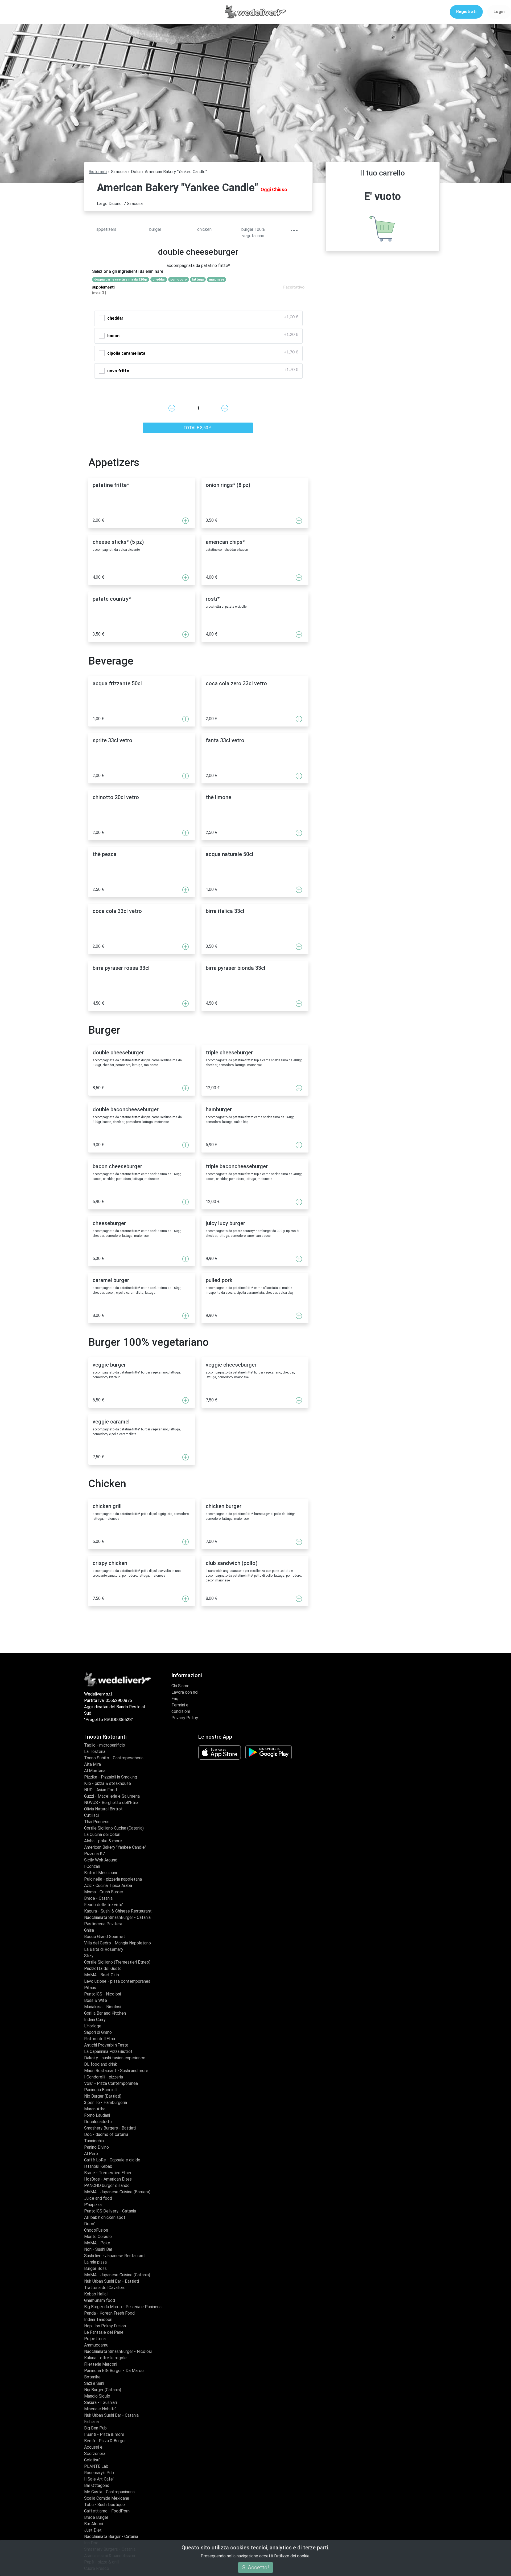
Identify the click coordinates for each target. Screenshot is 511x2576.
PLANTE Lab (96, 2466)
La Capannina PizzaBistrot (108, 2051)
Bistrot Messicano (101, 1873)
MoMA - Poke (97, 2243)
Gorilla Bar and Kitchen (105, 2013)
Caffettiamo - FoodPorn (107, 2511)
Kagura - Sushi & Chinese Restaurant (118, 1911)
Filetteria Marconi (101, 2364)
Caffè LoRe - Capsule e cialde (112, 2160)
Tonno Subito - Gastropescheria (114, 1758)
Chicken (204, 229)
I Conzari (92, 1866)
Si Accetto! (256, 2567)
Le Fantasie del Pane (104, 2332)
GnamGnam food (100, 2300)
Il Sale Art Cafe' (99, 2479)
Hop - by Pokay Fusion (105, 2326)
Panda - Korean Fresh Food (109, 2313)
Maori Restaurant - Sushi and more (116, 2071)
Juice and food (98, 2198)
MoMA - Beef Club (102, 1975)
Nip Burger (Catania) (103, 2390)
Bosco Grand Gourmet (105, 1937)
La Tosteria (95, 1752)
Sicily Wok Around (101, 1860)
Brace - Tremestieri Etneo (108, 2173)
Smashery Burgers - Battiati (110, 2128)
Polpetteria (95, 2339)
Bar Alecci (94, 2524)
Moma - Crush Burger (104, 1892)
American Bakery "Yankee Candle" (115, 1847)
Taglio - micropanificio (105, 1745)
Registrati (466, 12)
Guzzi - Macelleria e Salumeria (112, 1796)
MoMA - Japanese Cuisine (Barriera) (117, 2192)
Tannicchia (94, 2141)
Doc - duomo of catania (106, 2134)
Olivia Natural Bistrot (103, 1809)
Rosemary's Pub (99, 2473)
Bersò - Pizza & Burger (105, 2441)
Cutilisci (91, 1815)
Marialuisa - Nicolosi (103, 2007)
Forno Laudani (97, 2115)
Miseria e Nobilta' (100, 2409)
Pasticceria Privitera (103, 1924)
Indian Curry (95, 2020)
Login (499, 12)
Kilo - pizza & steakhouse (108, 1783)
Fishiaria (91, 2422)
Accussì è (93, 2447)
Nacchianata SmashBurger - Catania (117, 1917)
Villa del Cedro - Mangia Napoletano (118, 1943)
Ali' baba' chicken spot (105, 2217)
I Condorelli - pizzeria (104, 2077)
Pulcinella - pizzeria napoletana (113, 1879)
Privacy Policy (185, 1718)
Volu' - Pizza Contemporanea (111, 2083)
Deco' (89, 2224)
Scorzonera (95, 2454)
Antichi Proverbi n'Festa (106, 2045)
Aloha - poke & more (103, 1841)
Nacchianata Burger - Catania (111, 2537)
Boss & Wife (96, 2000)
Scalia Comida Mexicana (107, 2498)
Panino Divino (96, 2147)
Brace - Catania (98, 1898)
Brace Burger (96, 2517)
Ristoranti (98, 172)
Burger (155, 229)
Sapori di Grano (98, 2032)
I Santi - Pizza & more (104, 2434)
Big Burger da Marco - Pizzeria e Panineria (123, 2307)
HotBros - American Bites (108, 2179)
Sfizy (89, 1956)
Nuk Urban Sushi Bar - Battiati (112, 2281)
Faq (175, 1699)
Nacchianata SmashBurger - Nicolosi (118, 2351)
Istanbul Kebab (98, 2166)
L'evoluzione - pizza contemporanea (117, 1981)
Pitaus (90, 1988)
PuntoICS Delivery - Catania (110, 2211)
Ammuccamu (96, 2345)
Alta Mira (92, 1764)
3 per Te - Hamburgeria (106, 2103)
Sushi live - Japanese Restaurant (115, 2256)
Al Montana (95, 1771)
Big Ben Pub (95, 2428)
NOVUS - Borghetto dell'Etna (111, 1803)
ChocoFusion (96, 2230)
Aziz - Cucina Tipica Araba (108, 1886)
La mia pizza (95, 2262)
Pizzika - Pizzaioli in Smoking (111, 1777)
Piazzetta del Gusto (103, 1968)
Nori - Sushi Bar (98, 2249)
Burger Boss (95, 2268)
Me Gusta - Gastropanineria (109, 2492)
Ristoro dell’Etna (100, 2039)
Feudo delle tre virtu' (104, 1905)
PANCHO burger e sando (107, 2185)
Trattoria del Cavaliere (105, 2288)
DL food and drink (101, 2064)
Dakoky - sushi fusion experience (115, 2058)
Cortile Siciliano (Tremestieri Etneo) (117, 1962)
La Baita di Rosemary (104, 1949)
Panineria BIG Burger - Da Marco (114, 2371)
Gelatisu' (92, 2460)
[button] (294, 231)
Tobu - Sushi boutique (104, 2505)
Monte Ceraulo (98, 2237)
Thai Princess (97, 1822)
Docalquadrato (98, 2122)
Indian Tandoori (98, 2320)
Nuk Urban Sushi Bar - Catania (111, 2415)
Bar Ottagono (97, 2485)
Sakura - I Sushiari (100, 2402)
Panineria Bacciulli (101, 2090)
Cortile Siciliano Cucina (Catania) (114, 1828)
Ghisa (89, 1930)
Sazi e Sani (94, 2383)
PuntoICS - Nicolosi (102, 1994)
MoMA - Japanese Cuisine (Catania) (117, 2275)
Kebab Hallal (96, 2294)
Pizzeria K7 (94, 1854)
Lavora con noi (185, 1692)
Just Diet (93, 2530)
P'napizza (93, 2205)
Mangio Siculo (97, 2396)
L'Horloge (93, 2026)
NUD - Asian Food (100, 1790)
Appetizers (106, 229)
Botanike (92, 2377)
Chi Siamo (180, 1686)
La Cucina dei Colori (102, 1834)
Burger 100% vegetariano (253, 233)
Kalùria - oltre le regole (105, 2358)
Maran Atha (95, 2109)
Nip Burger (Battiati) (103, 2096)
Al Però (91, 2154)
